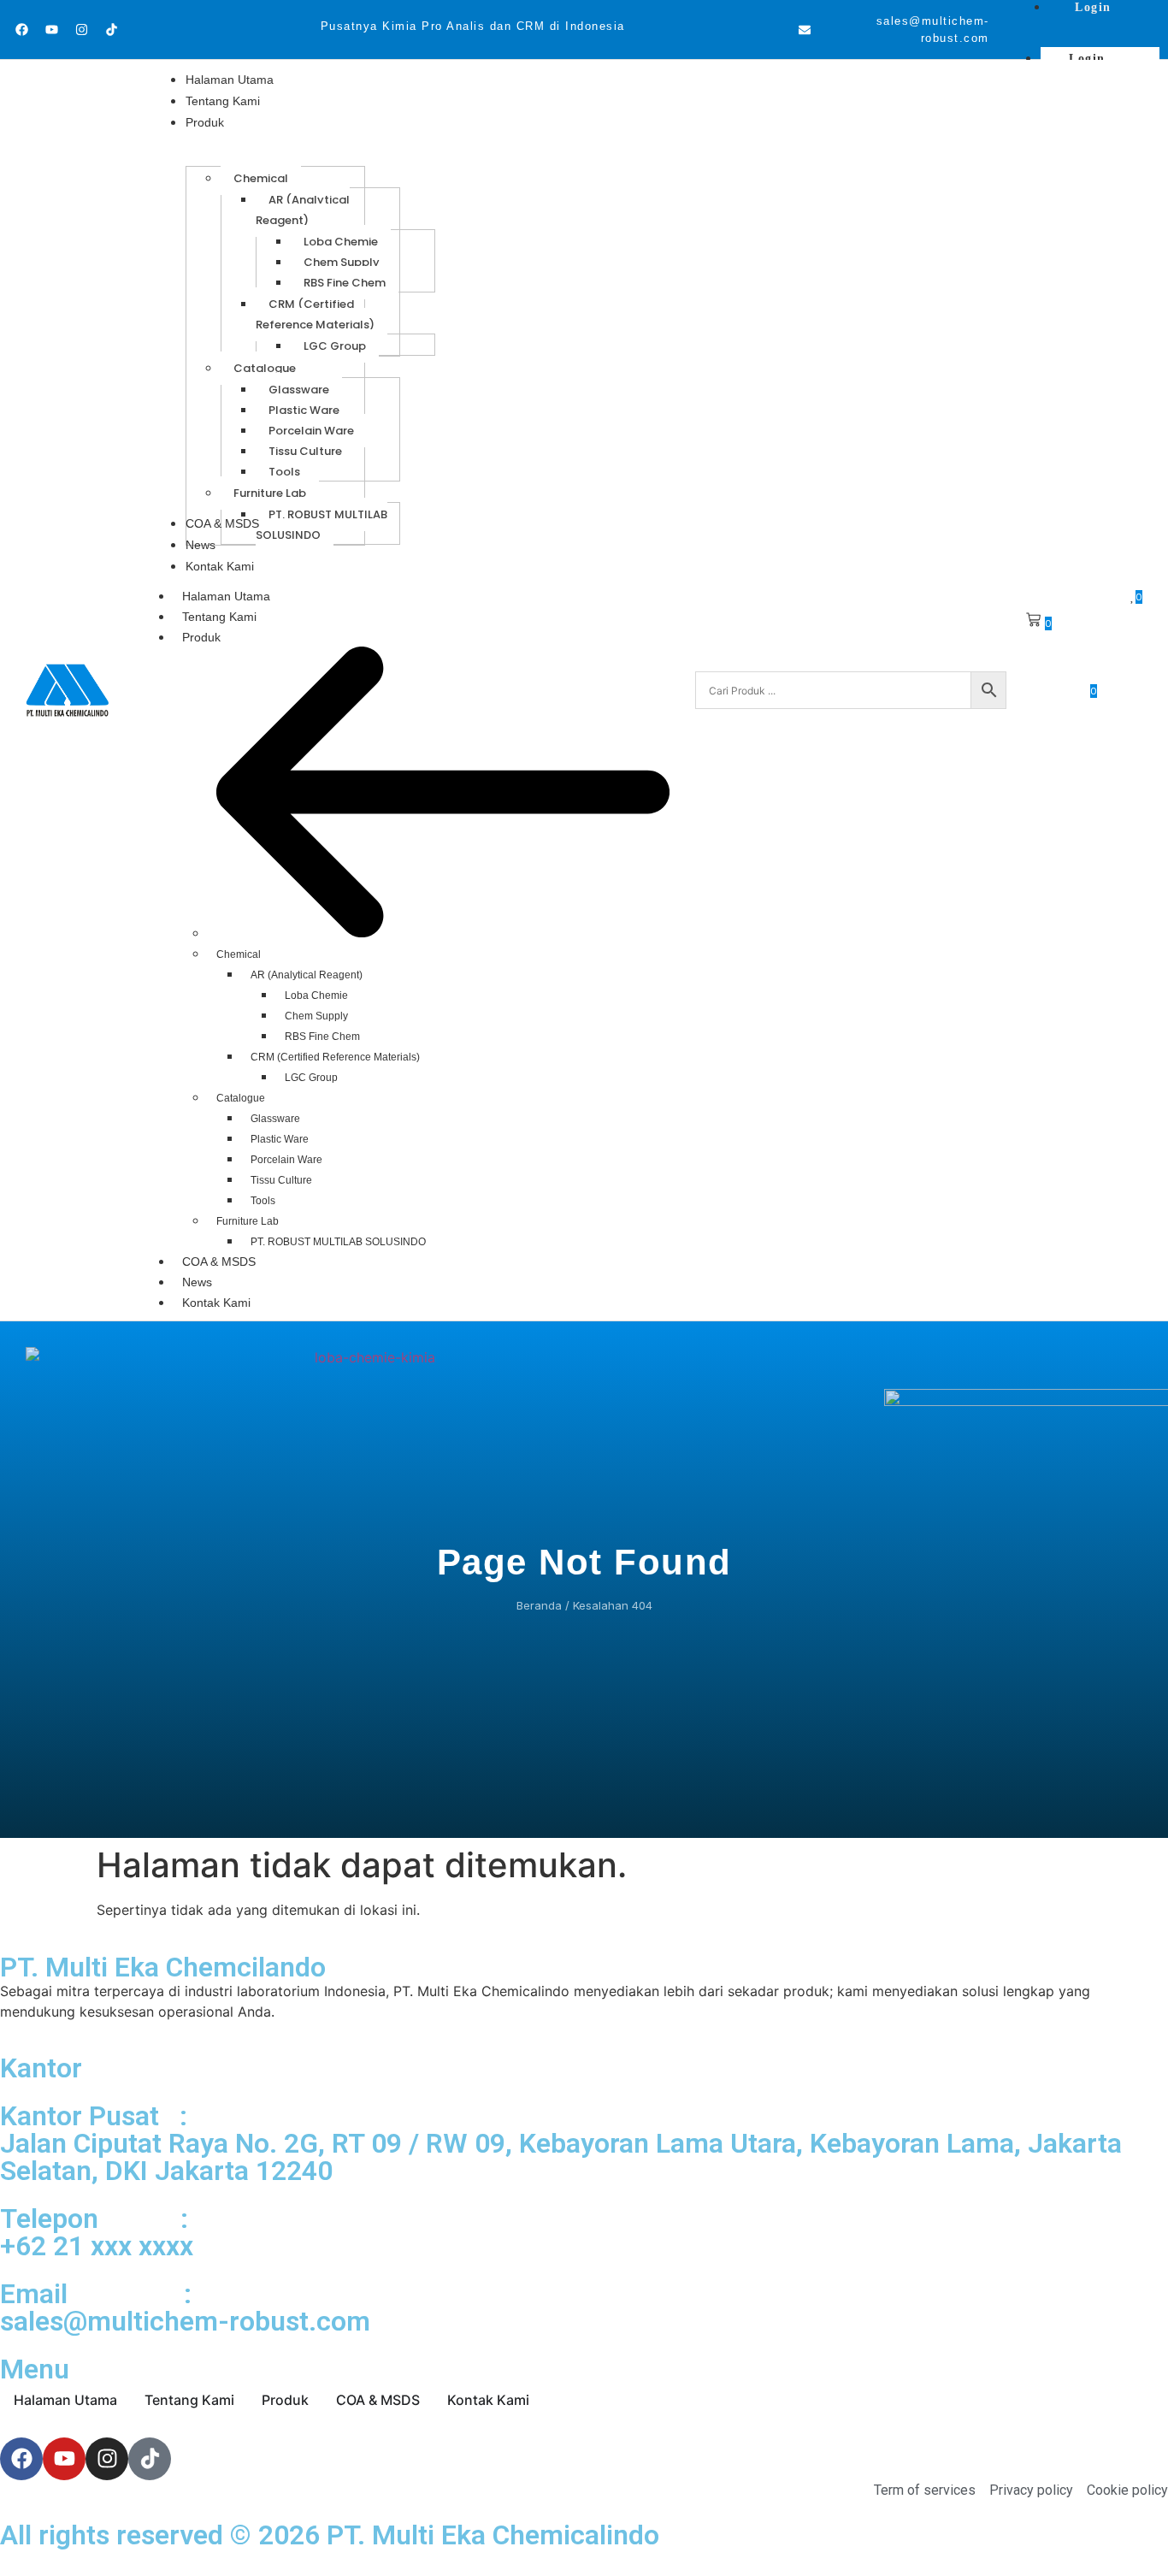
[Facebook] (21, 30)
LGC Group (311, 1078)
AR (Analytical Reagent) (307, 975)
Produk (201, 637)
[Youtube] (51, 30)
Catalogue (241, 1098)
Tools (263, 1201)
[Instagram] (81, 30)
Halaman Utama (226, 596)
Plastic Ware (280, 1139)
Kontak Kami (216, 1303)
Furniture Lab (248, 1221)
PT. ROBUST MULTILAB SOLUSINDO (338, 1242)
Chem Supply (316, 1016)
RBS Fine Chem (322, 1037)
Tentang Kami (219, 617)
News (197, 1282)
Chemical (239, 954)
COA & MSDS (219, 1261)
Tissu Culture (281, 1180)
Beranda (539, 1605)
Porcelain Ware (286, 1160)
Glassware (275, 1119)
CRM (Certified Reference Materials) (335, 1057)
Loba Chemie (316, 996)
